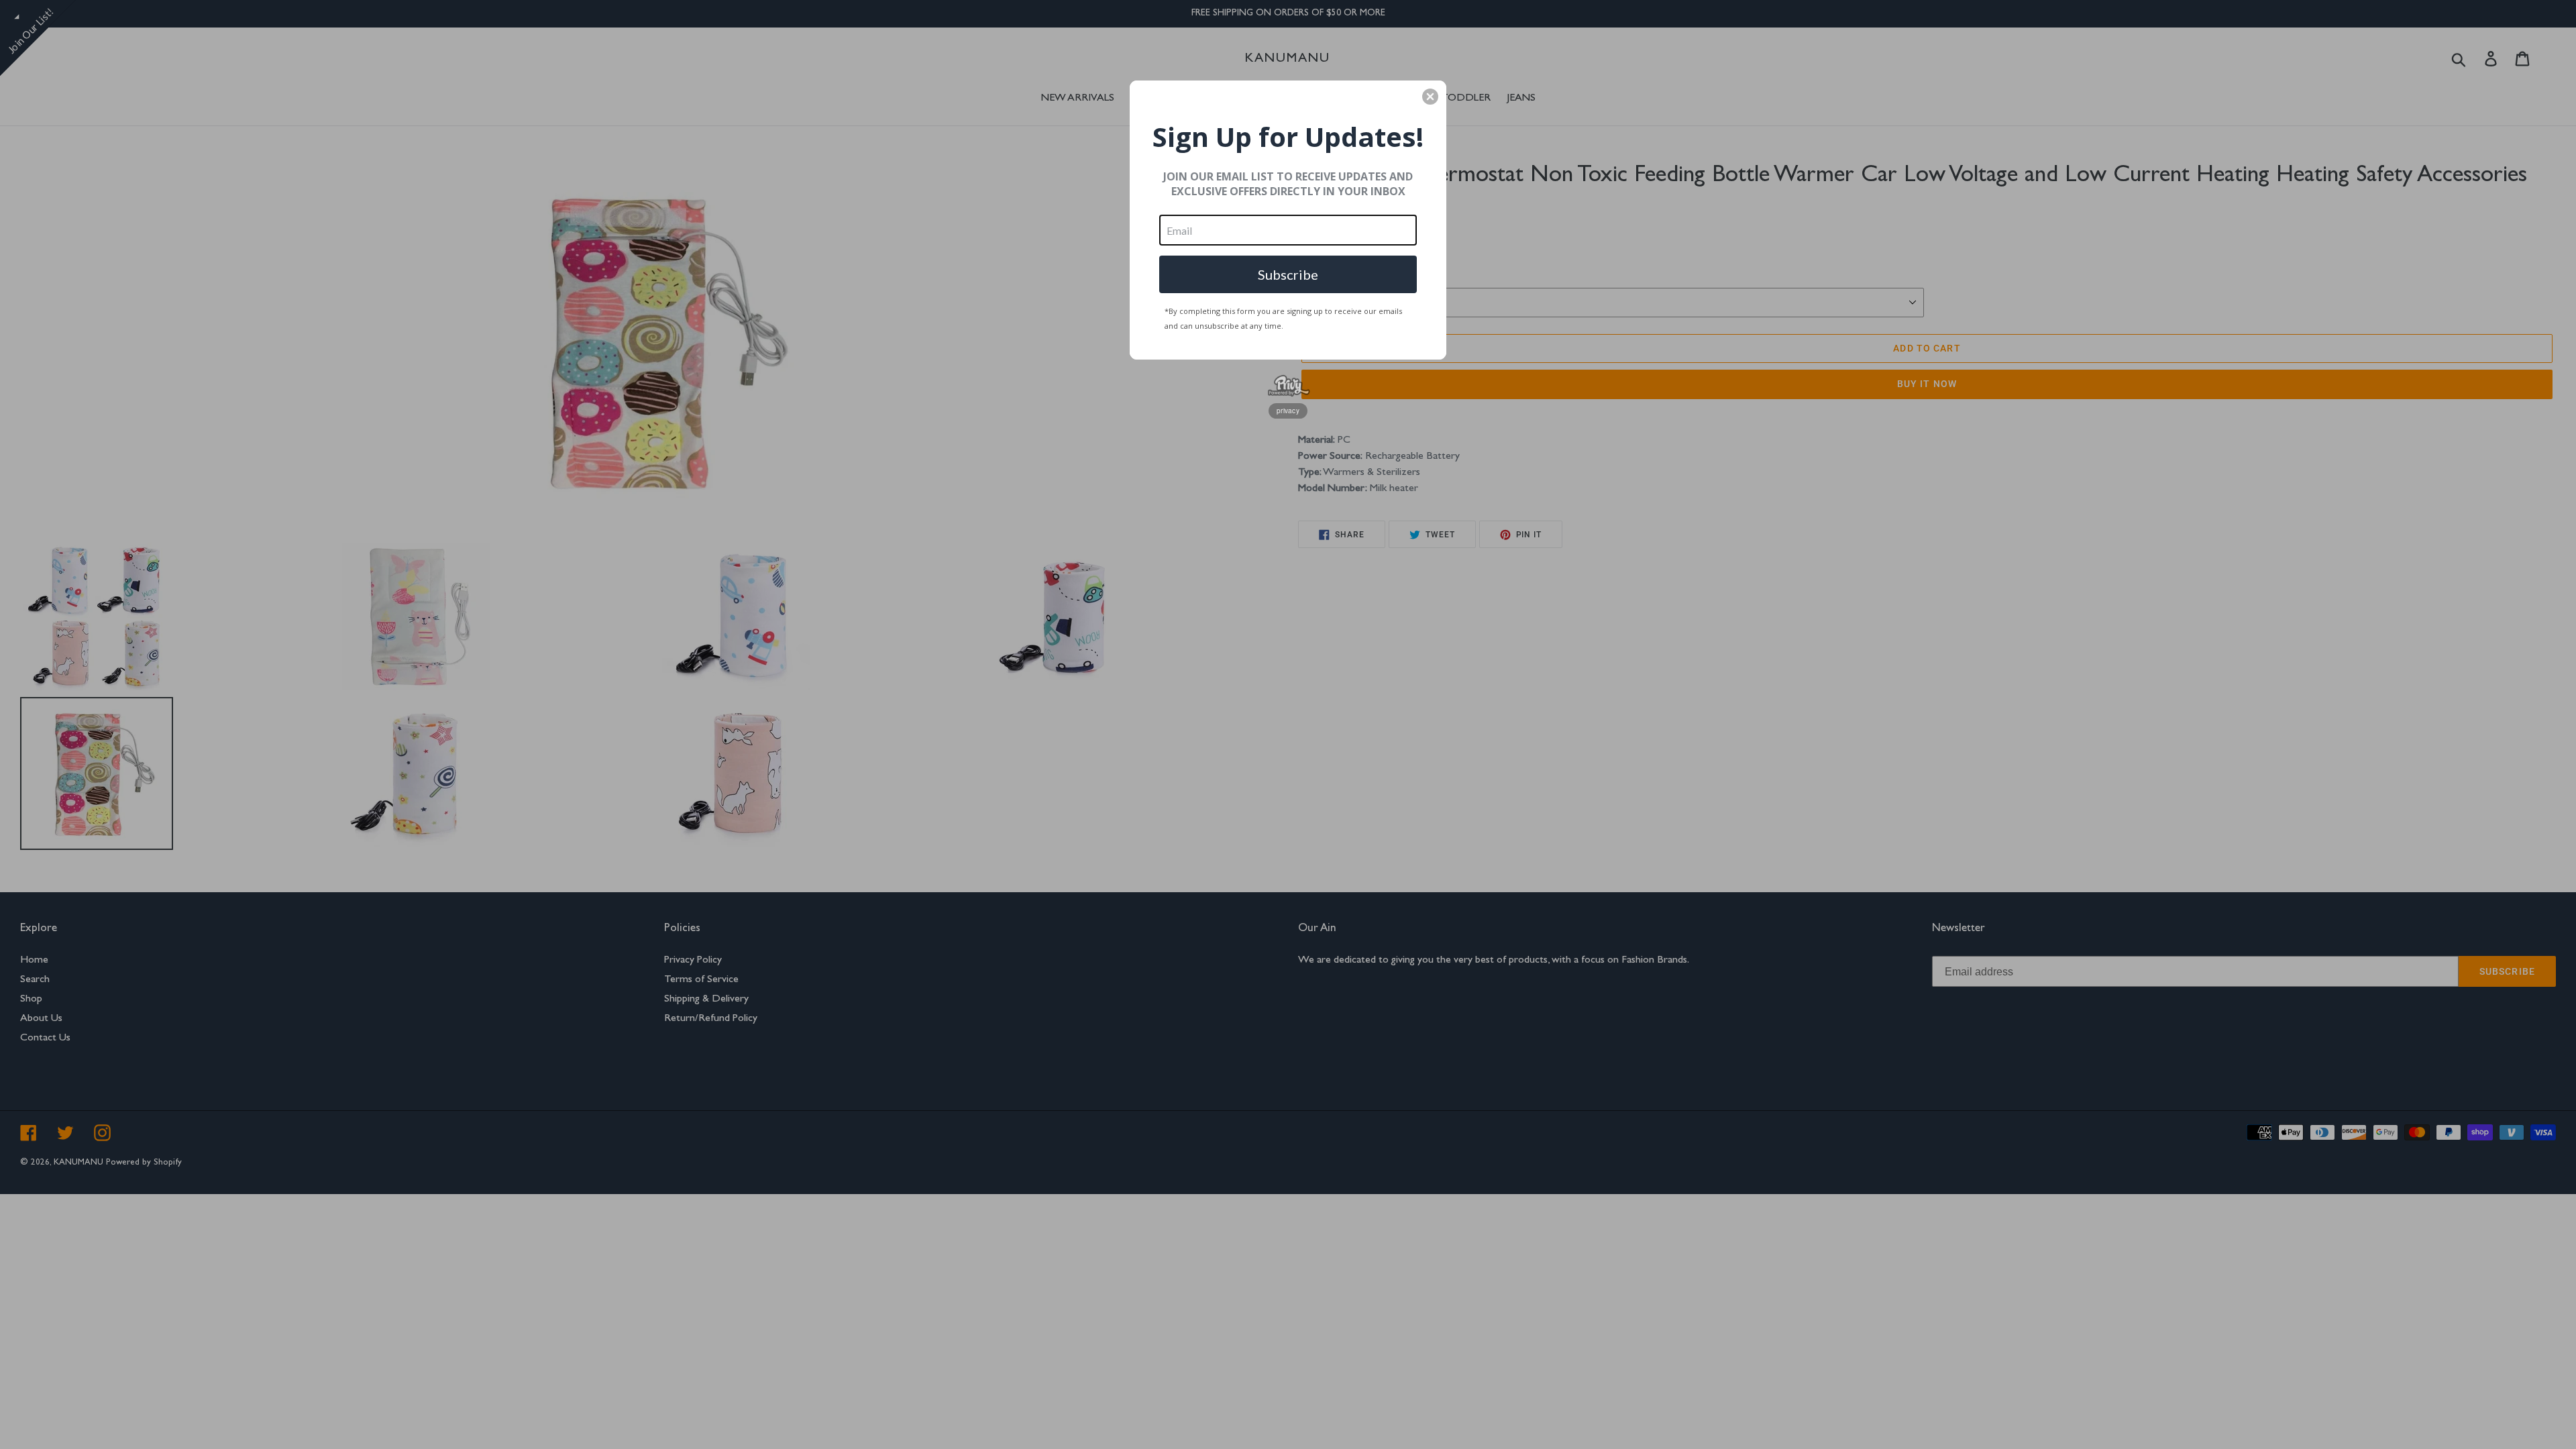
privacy (1288, 411)
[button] (1430, 97)
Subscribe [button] (1288, 274)
